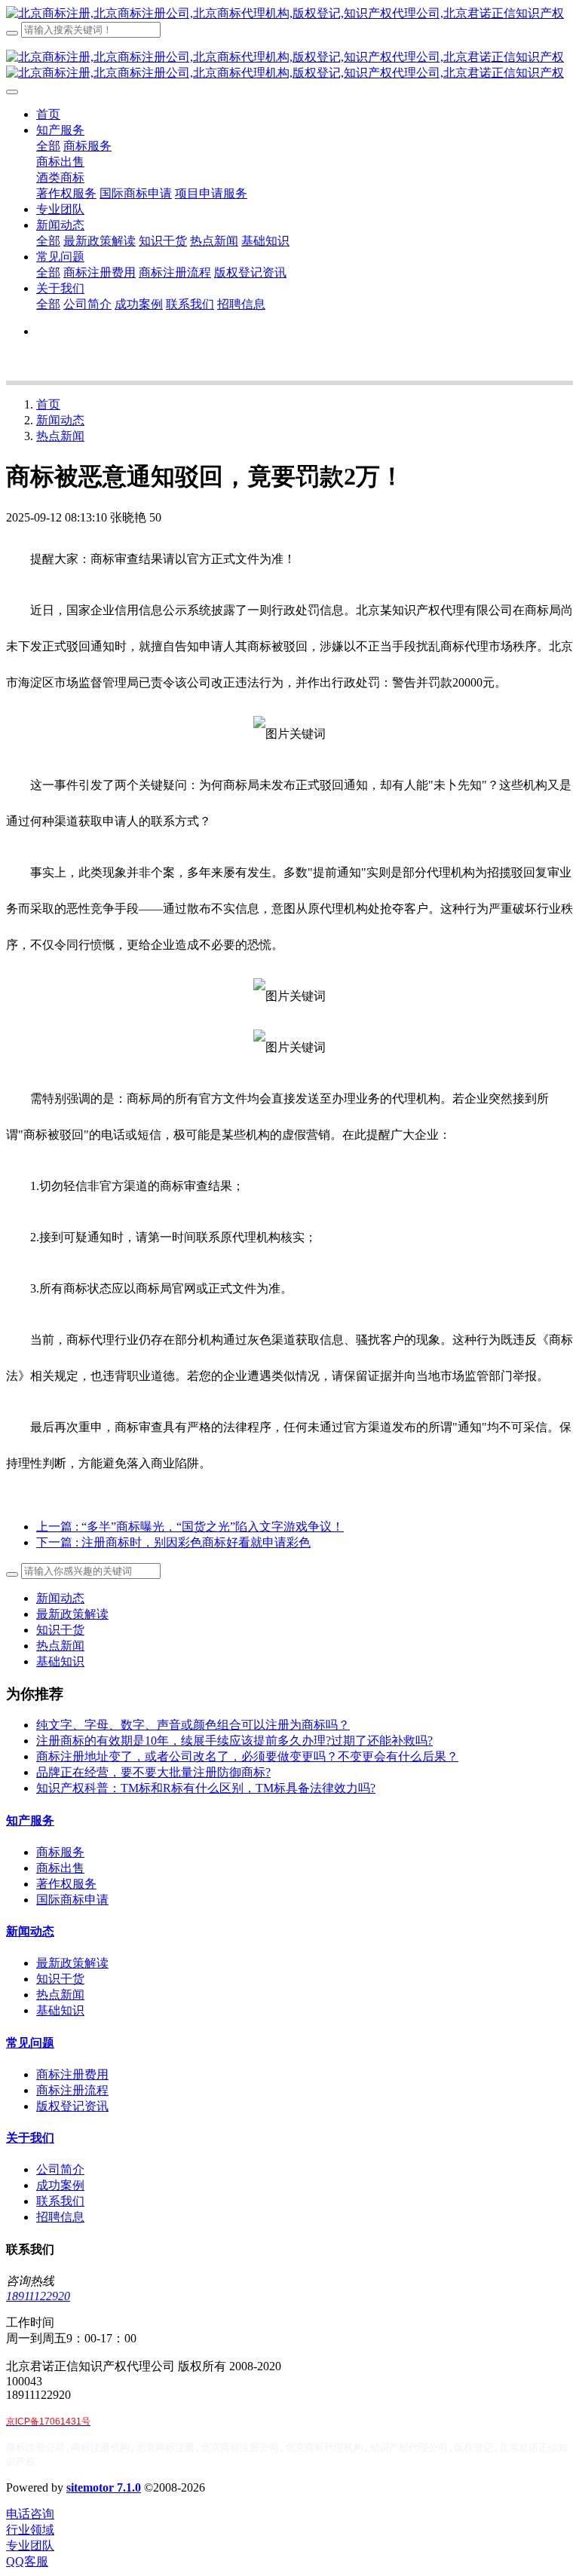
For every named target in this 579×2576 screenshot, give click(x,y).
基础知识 (60, 1661)
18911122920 (38, 2296)
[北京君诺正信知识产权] (289, 14)
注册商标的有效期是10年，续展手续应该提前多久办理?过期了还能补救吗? (234, 1741)
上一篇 (190, 1527)
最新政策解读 (72, 1614)
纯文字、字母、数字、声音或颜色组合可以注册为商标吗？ (193, 1725)
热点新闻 (60, 436)
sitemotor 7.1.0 (104, 2487)
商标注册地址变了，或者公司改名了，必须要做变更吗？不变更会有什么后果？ (247, 1756)
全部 (48, 146)
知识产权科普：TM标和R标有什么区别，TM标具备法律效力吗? (206, 1788)
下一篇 (173, 1542)
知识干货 (60, 1630)
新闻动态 (60, 420)
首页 (48, 114)
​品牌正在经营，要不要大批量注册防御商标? (153, 1772)
